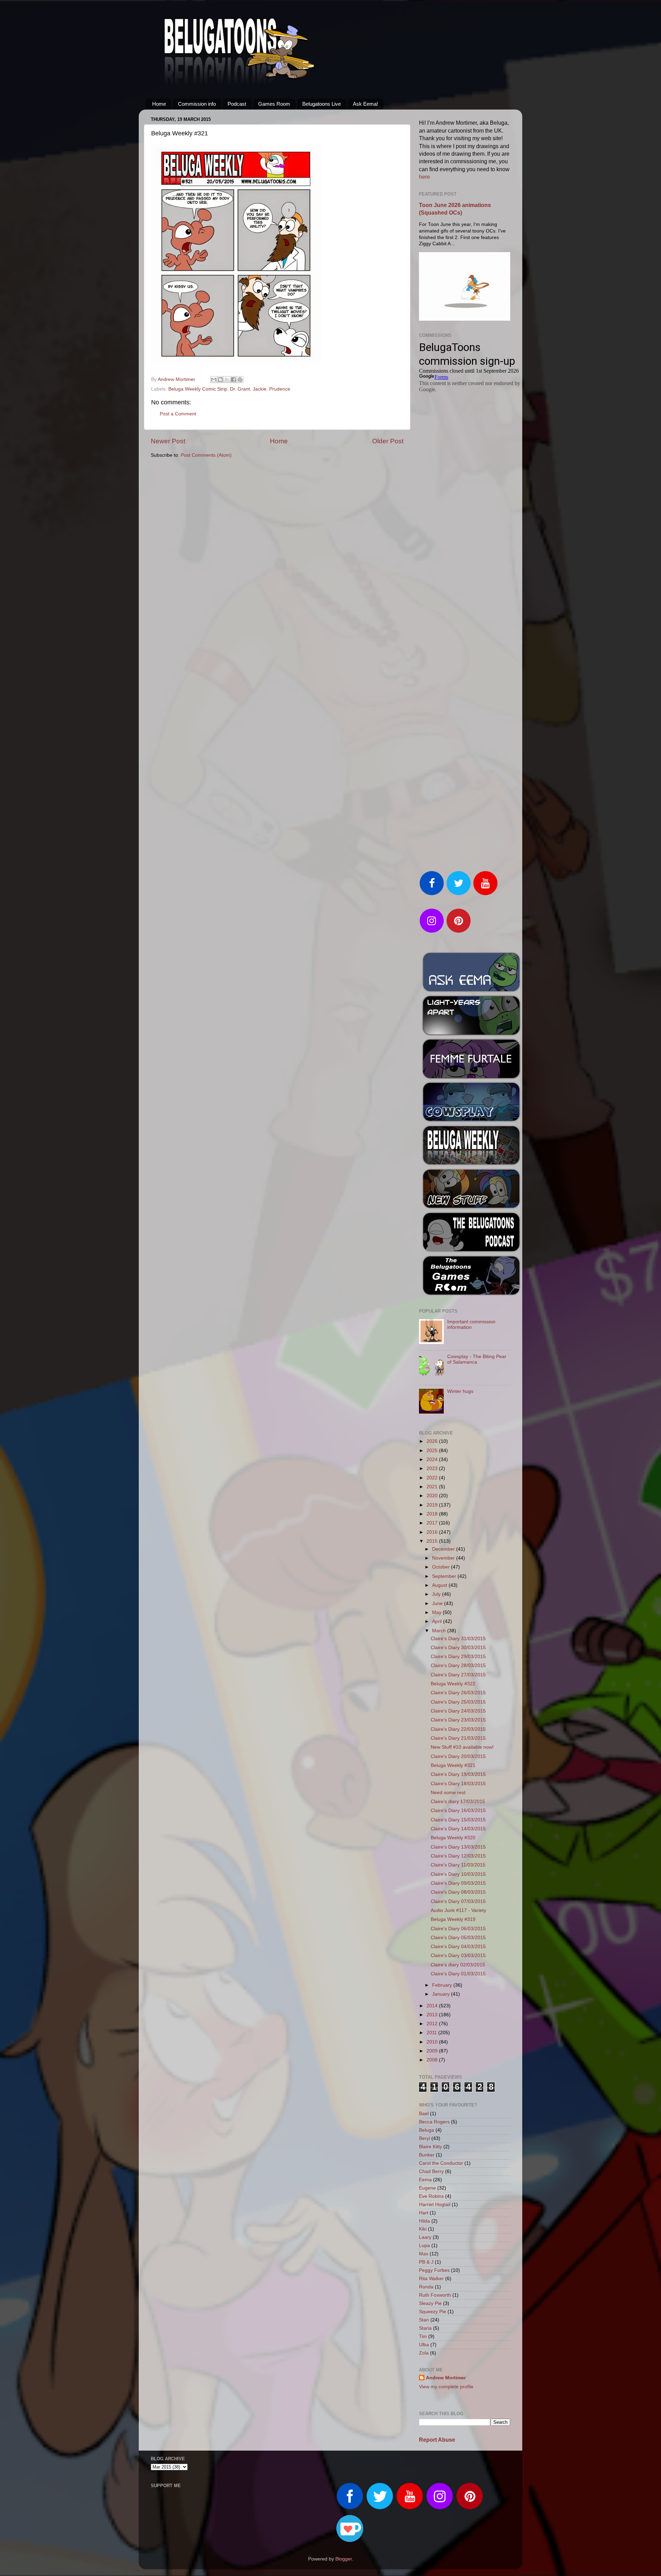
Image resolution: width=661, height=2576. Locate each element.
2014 (433, 2006)
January (442, 1994)
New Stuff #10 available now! (462, 1747)
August (440, 1585)
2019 (433, 1505)
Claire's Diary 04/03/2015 (458, 1947)
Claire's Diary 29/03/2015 (458, 1657)
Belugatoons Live (322, 104)
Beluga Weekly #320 (453, 1838)
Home (159, 104)
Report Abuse (437, 2440)
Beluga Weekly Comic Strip (198, 389)
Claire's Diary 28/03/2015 (458, 1665)
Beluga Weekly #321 (453, 1765)
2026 (433, 1441)
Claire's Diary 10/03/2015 (458, 1874)
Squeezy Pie (433, 2312)
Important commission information (471, 1325)
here (424, 177)
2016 (433, 1532)
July (437, 1594)
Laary (425, 2237)
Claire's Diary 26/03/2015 (458, 1693)
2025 (433, 1451)
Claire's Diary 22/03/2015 (458, 1729)
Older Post (388, 441)
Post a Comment (178, 414)
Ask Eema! (365, 104)
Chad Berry (431, 2171)
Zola (424, 2353)
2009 (433, 2051)
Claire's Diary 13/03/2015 (458, 1847)
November (444, 1558)
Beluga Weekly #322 (453, 1684)
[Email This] (214, 380)
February (443, 1985)
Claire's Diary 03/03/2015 (458, 1956)
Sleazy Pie (430, 2303)
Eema (425, 2180)
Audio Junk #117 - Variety (458, 1910)
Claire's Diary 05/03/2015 (458, 1938)
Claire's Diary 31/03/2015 (458, 1639)
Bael (424, 2114)
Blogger (344, 2559)
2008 (433, 2060)
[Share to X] (227, 380)
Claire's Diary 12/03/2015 (458, 1856)
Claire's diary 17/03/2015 (458, 1802)
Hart (424, 2213)
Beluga (427, 2130)
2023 (433, 1468)
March (440, 1631)
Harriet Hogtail (435, 2205)
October (442, 1567)
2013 (433, 2015)
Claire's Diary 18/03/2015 (458, 1784)
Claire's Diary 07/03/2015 (458, 1901)
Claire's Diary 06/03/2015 (458, 1929)
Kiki (423, 2229)
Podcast (237, 104)
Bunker (427, 2155)
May (437, 1612)
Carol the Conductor (441, 2163)
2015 (433, 1541)
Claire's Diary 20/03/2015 (458, 1756)
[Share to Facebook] (233, 380)
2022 (433, 1478)
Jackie (260, 389)
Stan (424, 2320)
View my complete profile (446, 2387)
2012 (433, 2024)
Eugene (427, 2188)
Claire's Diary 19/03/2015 (458, 1774)
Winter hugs (460, 1391)
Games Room (274, 104)
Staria (425, 2328)
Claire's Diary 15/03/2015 (458, 1820)
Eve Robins (431, 2196)
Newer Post (168, 441)
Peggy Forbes (434, 2270)
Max (424, 2254)
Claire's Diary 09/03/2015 (458, 1883)
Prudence (280, 389)
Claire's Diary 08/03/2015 (458, 1892)
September (445, 1576)
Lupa (424, 2246)
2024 (433, 1460)
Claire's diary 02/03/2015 (458, 1965)
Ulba (424, 2345)
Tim (423, 2336)
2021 (433, 1487)
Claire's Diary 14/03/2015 (458, 1829)
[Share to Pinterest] (240, 380)
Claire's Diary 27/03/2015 (458, 1675)
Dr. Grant (240, 389)
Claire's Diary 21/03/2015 (458, 1738)
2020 (433, 1496)
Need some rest (448, 1793)
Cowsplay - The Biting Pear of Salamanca (477, 1359)
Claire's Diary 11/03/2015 (458, 1865)
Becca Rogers (434, 2122)
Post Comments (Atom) (206, 455)
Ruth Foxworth (435, 2295)
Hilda (424, 2221)
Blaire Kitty (431, 2147)
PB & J (426, 2262)
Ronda (426, 2287)
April (438, 1621)
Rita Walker (431, 2279)
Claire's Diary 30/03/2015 (458, 1648)
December (444, 1549)
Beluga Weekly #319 (453, 1919)
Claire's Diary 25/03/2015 (458, 1702)
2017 (433, 1523)
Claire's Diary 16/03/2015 (458, 1811)
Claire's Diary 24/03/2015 (458, 1711)
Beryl (424, 2138)
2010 (433, 2042)
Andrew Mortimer (446, 2378)
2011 (432, 2033)
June (438, 1603)
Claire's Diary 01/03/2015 (458, 1974)
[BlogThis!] (220, 380)
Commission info (197, 104)
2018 (433, 1514)
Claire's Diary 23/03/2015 (458, 1720)
